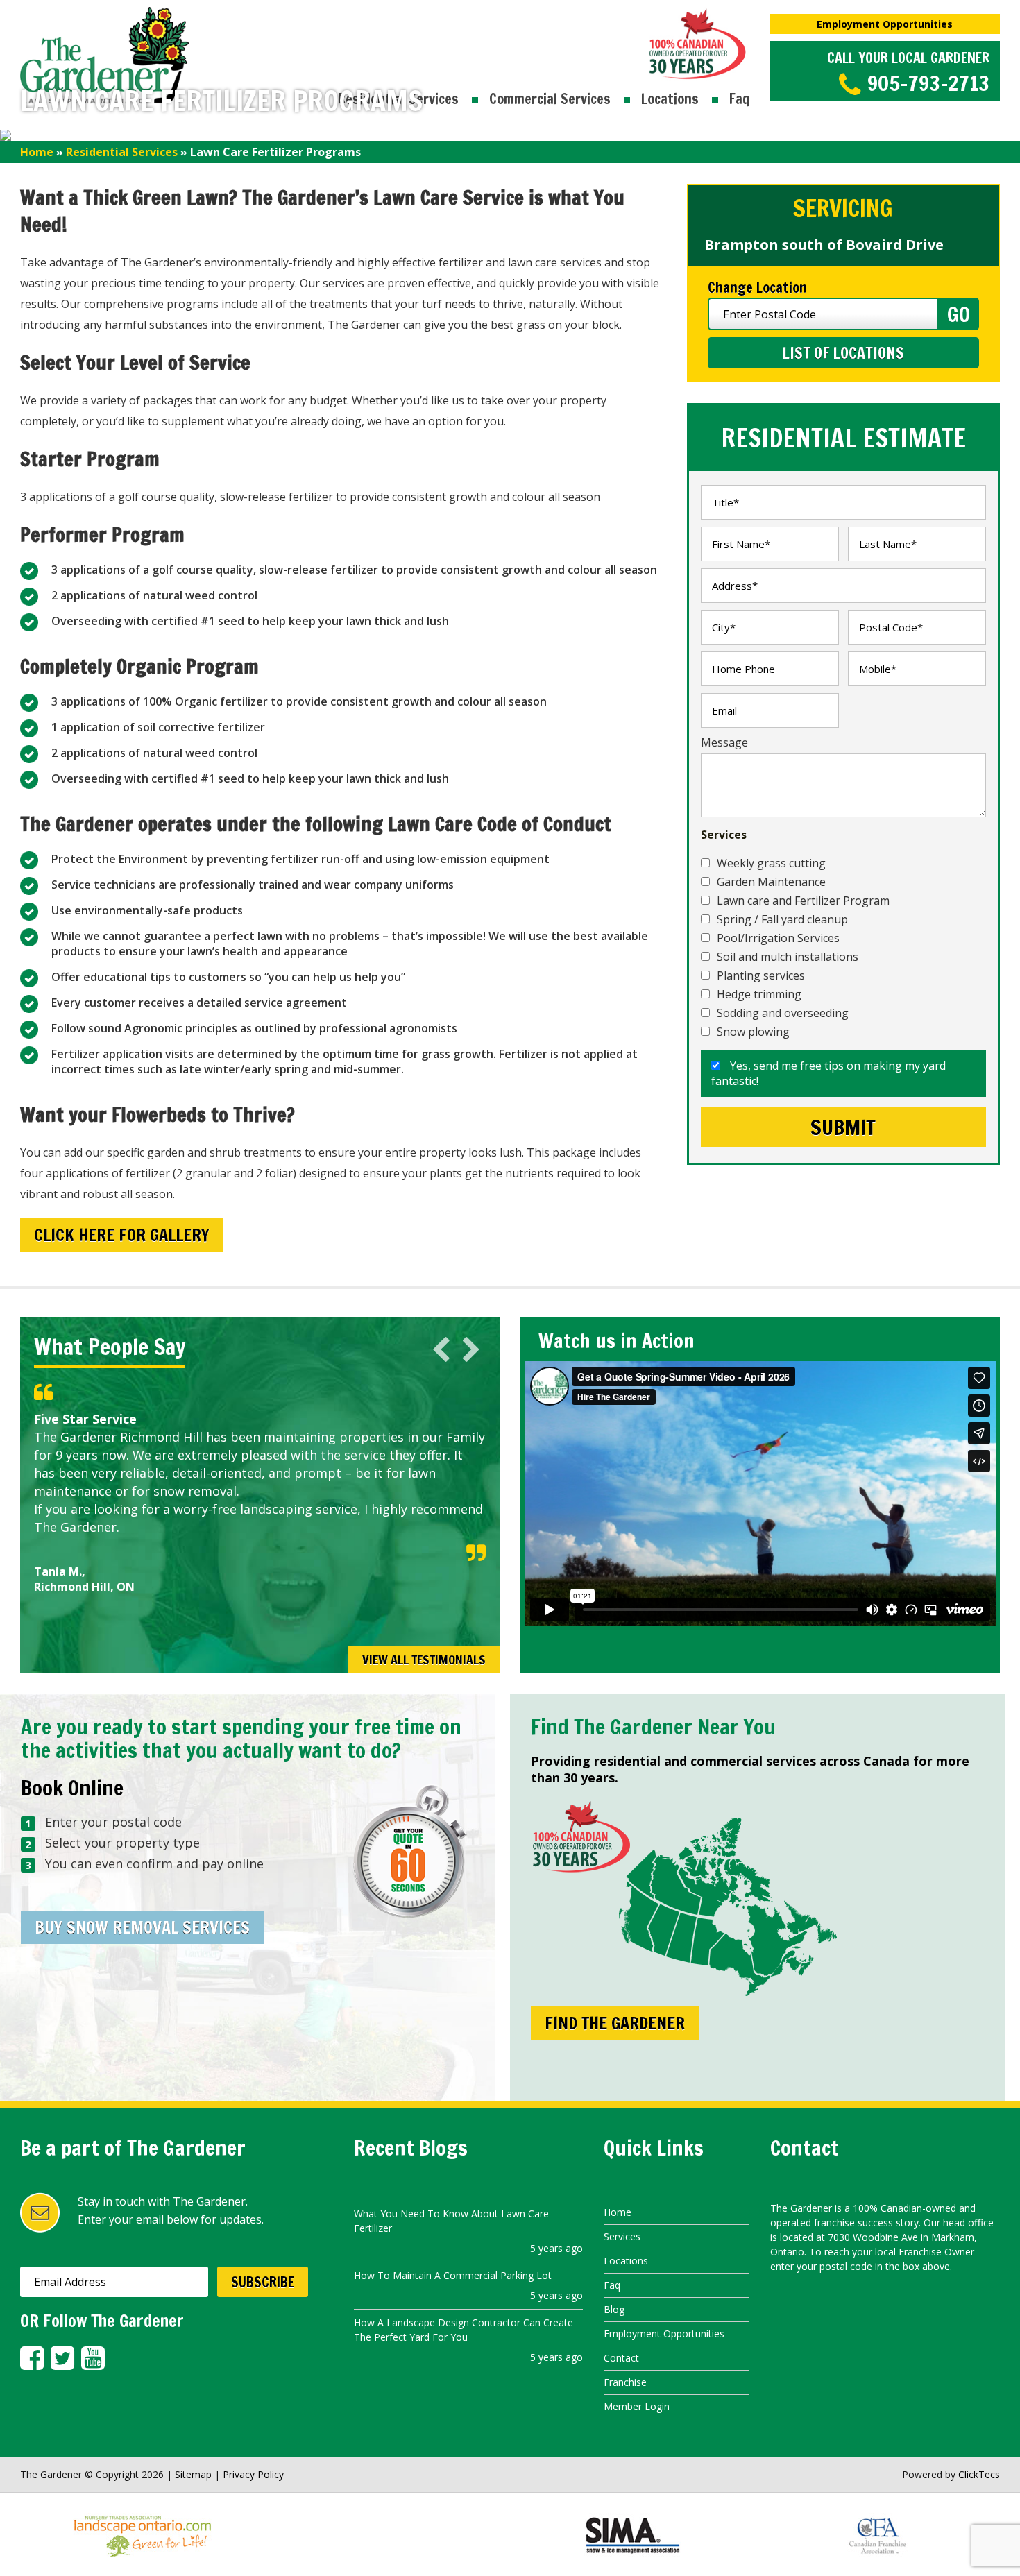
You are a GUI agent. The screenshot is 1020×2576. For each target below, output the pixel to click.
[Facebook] (32, 2358)
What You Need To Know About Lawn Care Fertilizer (451, 2221)
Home (37, 152)
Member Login (637, 2406)
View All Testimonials (424, 1660)
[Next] (471, 1350)
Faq (739, 99)
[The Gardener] (105, 15)
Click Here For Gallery (122, 1235)
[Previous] (441, 1350)
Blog (614, 2309)
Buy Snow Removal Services (142, 1927)
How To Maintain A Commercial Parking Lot (453, 2275)
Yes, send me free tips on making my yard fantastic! (828, 1073)
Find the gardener (615, 2023)
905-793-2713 (928, 83)
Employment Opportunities (885, 24)
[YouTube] (93, 2358)
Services (622, 2236)
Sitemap (193, 2474)
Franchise (625, 2382)
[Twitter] (62, 2358)
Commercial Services (550, 99)
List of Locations (843, 353)
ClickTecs (979, 2474)
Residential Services (122, 152)
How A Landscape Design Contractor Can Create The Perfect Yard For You (464, 2330)
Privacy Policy (253, 2474)
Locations (670, 99)
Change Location (757, 288)
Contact (621, 2358)
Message (724, 742)
